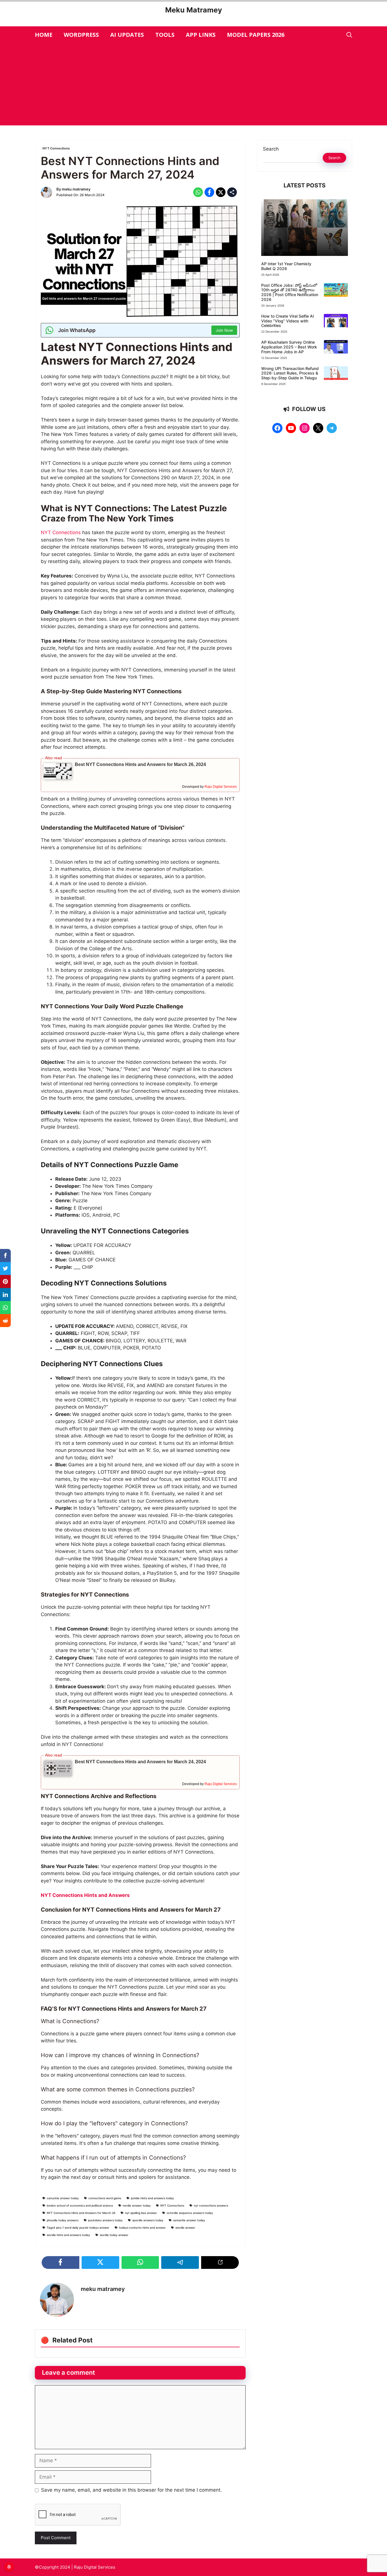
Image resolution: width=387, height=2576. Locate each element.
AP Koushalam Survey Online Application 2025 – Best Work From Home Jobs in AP (289, 347)
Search (271, 149)
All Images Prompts (282, 250)
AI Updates (127, 35)
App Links (201, 35)
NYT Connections (56, 148)
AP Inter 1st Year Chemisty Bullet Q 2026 (286, 266)
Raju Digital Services (221, 787)
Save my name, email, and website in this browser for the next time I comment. (131, 2490)
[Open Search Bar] (349, 35)
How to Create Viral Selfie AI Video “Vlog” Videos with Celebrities (288, 321)
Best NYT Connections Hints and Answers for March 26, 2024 (140, 764)
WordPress (81, 35)
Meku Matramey (194, 10)
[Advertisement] (193, 86)
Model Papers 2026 (256, 35)
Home (44, 35)
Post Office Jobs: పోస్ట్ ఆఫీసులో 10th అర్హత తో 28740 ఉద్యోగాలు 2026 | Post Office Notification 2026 (290, 292)
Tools (165, 35)
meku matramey (76, 189)
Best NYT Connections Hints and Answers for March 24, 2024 (140, 1762)
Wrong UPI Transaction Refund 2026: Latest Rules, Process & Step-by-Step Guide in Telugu (290, 373)
